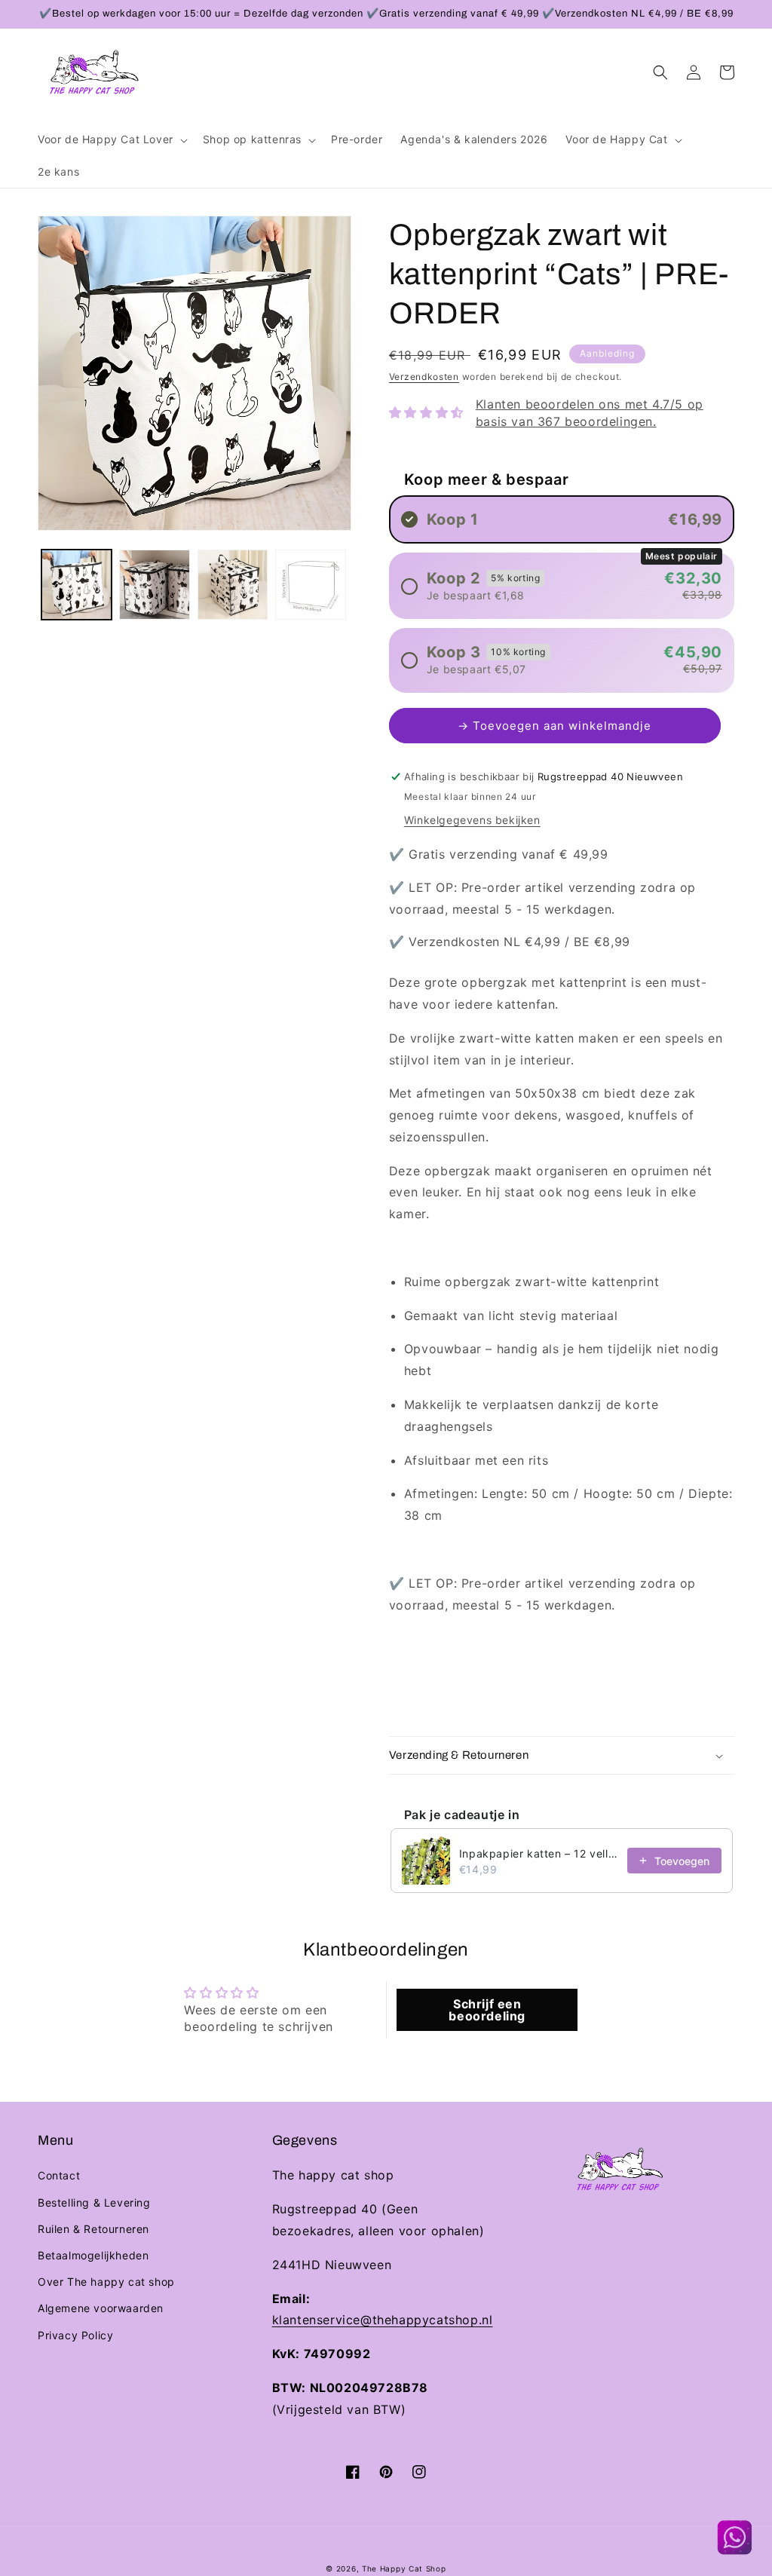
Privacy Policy (75, 2335)
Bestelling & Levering (94, 2202)
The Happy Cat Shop (404, 2568)
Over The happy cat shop (106, 2282)
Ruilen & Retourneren (93, 2229)
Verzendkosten (424, 377)
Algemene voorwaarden (101, 2308)
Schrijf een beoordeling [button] (487, 2010)
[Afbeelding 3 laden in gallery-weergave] (233, 585)
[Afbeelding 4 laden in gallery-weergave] (310, 585)
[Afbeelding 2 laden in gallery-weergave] (154, 585)
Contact (59, 2175)
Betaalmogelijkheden (93, 2255)
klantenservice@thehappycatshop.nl (383, 2320)
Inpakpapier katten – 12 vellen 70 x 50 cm (539, 1853)
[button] (111, 139)
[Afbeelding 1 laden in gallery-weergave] (77, 585)
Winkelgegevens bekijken (472, 820)
